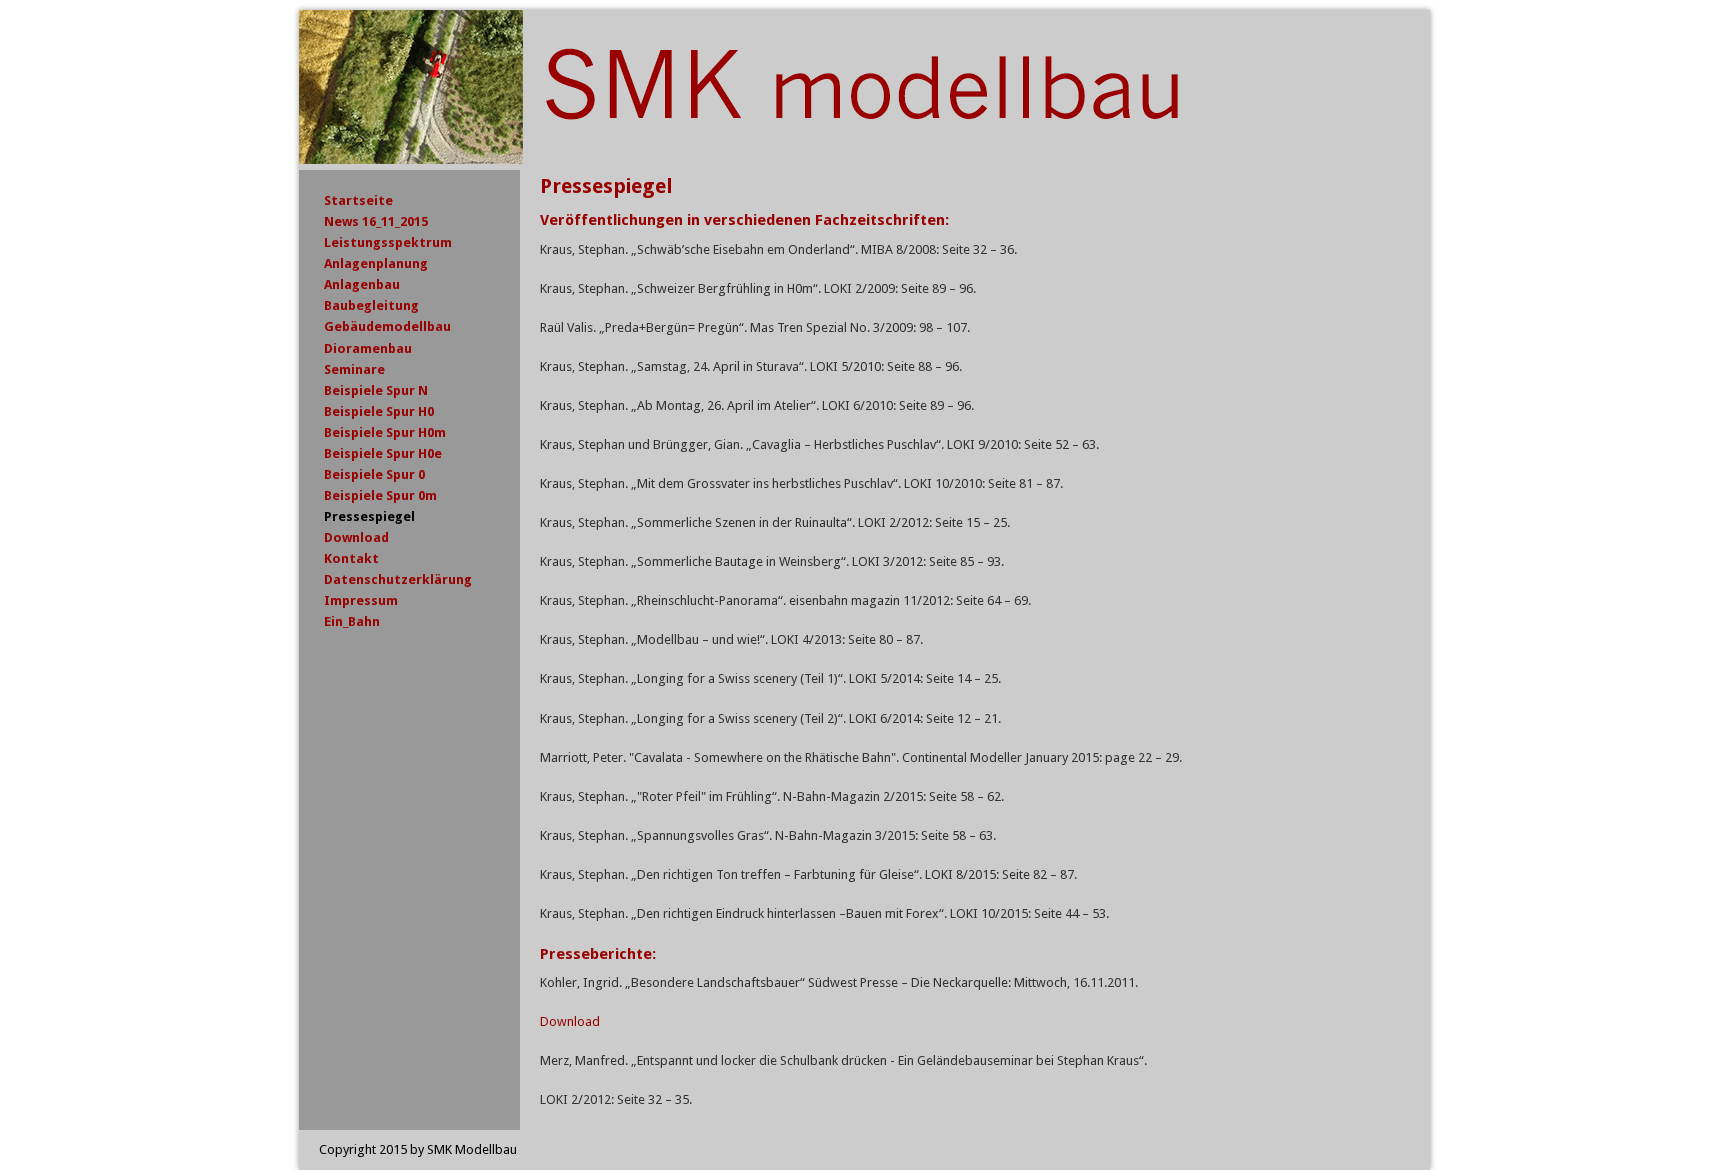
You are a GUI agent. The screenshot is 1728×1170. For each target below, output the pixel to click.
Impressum (361, 600)
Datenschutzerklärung (398, 579)
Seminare (354, 369)
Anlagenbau (362, 284)
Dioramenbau (368, 348)
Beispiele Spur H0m (385, 432)
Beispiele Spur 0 (374, 474)
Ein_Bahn (352, 621)
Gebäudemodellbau (387, 326)
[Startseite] (749, 159)
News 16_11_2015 (376, 221)
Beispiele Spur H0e (383, 453)
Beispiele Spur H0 (379, 411)
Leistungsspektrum (388, 242)
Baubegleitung (371, 305)
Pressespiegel (369, 516)
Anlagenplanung (376, 263)
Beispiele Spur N (376, 390)
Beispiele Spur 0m (380, 495)
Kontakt (351, 558)
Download (570, 1021)
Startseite (358, 200)
